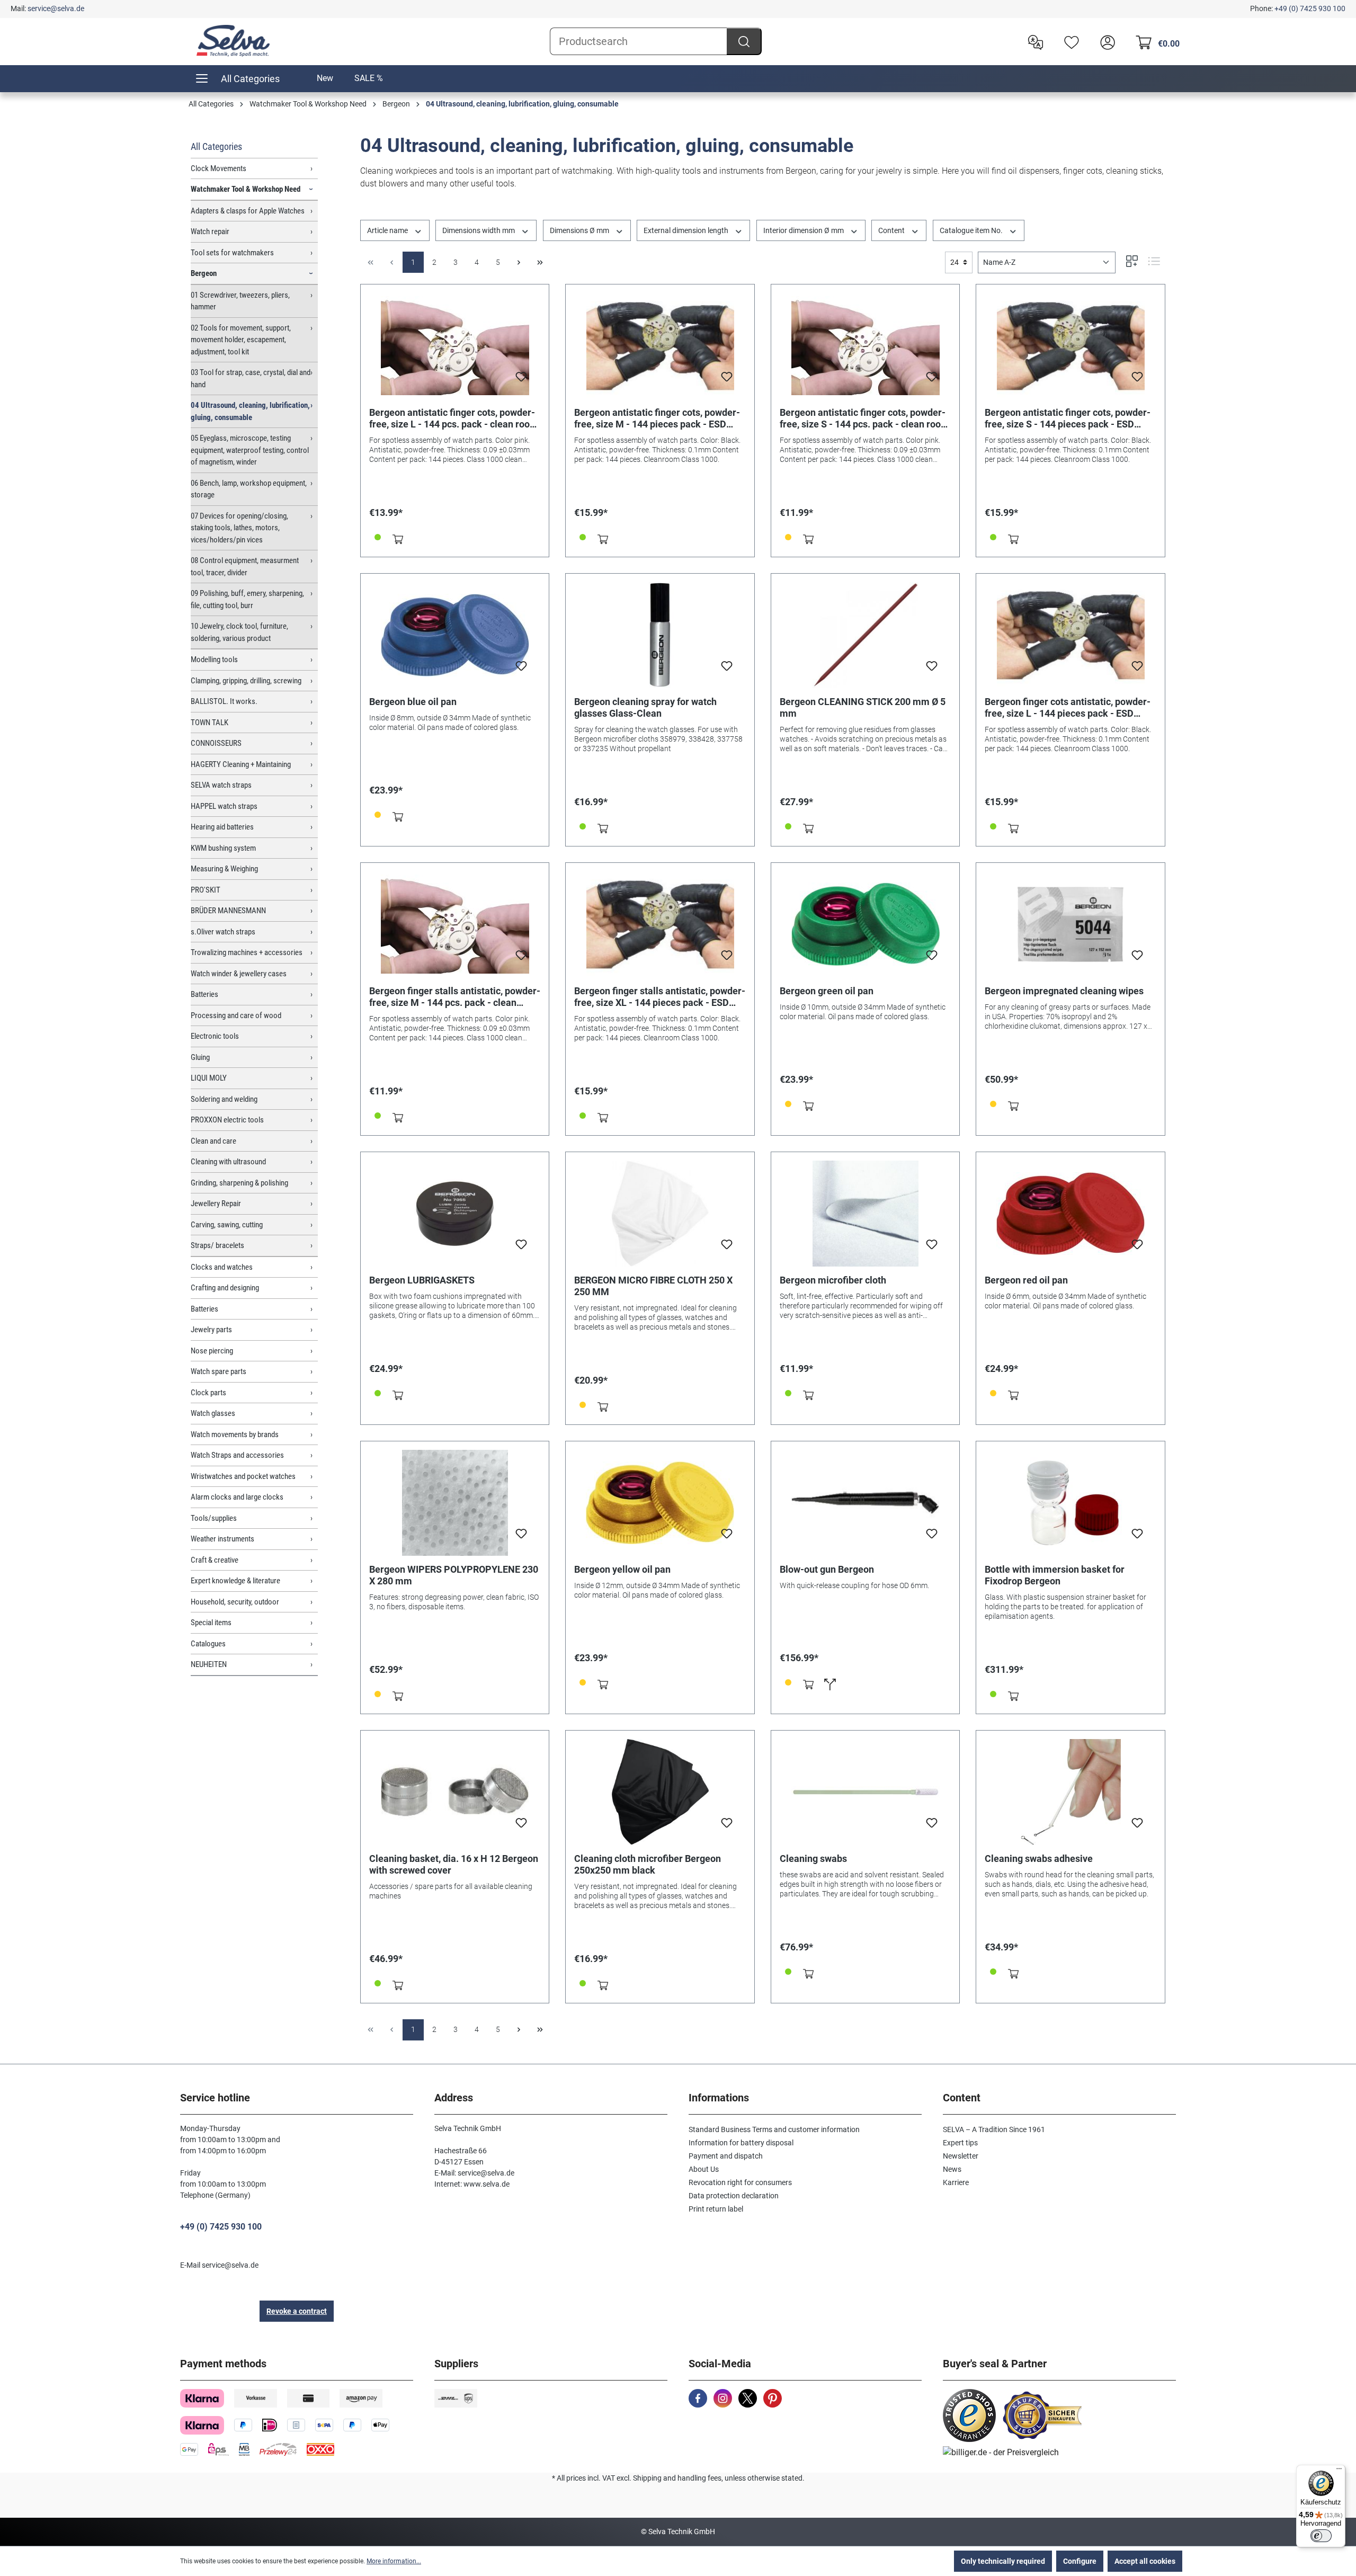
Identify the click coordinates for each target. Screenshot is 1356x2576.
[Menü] (1339, 2471)
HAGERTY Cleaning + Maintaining (241, 764)
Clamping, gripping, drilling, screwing (246, 681)
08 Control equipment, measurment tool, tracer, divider (245, 567)
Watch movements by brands (235, 1434)
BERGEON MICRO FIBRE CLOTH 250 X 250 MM (653, 1286)
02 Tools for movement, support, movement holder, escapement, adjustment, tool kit (241, 340)
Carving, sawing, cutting (227, 1225)
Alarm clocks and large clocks (237, 1497)
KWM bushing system (223, 848)
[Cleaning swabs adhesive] (1070, 1792)
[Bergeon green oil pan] (866, 924)
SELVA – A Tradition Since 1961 (994, 2129)
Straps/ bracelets (217, 1245)
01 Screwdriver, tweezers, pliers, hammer (240, 301)
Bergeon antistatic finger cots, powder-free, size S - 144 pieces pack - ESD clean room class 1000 (1068, 418)
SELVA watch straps (221, 785)
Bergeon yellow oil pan (622, 1569)
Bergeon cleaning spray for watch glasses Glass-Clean (645, 707)
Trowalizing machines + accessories (247, 952)
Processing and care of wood (236, 1015)
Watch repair (210, 231)
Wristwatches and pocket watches (243, 1476)
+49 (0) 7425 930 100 (1310, 8)
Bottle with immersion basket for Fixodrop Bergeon (1055, 1575)
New (325, 78)
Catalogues (208, 1644)
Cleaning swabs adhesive (1039, 1859)
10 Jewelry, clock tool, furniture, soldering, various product (239, 632)
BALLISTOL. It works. (224, 701)
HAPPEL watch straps (224, 806)
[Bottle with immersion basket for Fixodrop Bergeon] (1070, 1503)
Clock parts (208, 1393)
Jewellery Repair (216, 1204)
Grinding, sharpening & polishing (239, 1183)
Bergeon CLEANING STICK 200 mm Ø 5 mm (863, 707)
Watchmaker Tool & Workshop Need (246, 189)
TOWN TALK (209, 723)
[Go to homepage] (233, 41)
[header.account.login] (1105, 41)
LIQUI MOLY (209, 1078)
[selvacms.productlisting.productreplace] (830, 1684)
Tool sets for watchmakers (232, 253)
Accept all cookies (1145, 2561)
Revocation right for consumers (740, 2182)
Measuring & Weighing (224, 869)
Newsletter (961, 2156)
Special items (211, 1623)
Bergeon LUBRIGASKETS (422, 1280)
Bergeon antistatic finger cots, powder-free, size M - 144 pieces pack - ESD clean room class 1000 (657, 418)
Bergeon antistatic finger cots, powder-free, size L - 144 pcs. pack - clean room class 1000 (454, 418)
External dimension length (687, 230)
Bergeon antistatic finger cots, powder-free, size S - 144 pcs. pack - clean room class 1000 (864, 418)
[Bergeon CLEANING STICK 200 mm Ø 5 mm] (866, 635)
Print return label (716, 2209)
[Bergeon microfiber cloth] (866, 1214)
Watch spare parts (218, 1371)
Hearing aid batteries (222, 827)
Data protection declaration (734, 2196)
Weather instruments (222, 1539)
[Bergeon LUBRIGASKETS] (455, 1214)
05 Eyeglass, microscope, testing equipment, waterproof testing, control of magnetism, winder (250, 450)
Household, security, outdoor (235, 1602)
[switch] (1321, 2536)
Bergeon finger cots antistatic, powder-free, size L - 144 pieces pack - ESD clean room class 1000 (1068, 708)
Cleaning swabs (813, 1859)
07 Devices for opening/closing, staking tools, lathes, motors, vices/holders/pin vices (239, 528)
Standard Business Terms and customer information (774, 2129)
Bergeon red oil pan (1026, 1280)
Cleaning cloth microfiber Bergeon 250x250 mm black (648, 1864)
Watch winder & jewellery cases (239, 974)
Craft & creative (215, 1560)
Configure (1080, 2561)
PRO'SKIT (206, 890)
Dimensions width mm (479, 230)
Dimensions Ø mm (580, 230)
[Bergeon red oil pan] (1070, 1214)
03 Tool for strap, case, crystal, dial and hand (251, 378)
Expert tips (960, 2143)
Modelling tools (214, 659)
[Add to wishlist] (521, 380)
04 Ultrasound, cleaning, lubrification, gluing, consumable (250, 411)
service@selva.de (56, 8)
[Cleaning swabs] (866, 1792)
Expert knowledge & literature (235, 1581)
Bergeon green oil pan (827, 991)
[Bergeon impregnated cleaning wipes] (1070, 924)
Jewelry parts (211, 1330)
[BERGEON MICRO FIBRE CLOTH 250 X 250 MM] (660, 1214)
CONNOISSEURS (216, 743)
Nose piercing (212, 1351)
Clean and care (213, 1141)
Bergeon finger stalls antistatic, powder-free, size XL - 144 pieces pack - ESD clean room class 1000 (660, 997)
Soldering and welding (224, 1099)
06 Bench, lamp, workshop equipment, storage (249, 489)
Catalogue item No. (972, 230)
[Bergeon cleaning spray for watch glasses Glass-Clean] (660, 635)
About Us (704, 2169)
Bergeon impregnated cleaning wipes (1064, 991)
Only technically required (1003, 2561)
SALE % (369, 78)
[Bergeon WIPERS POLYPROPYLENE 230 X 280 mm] (455, 1503)
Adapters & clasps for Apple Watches (248, 211)
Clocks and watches (222, 1267)
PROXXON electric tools (227, 1120)
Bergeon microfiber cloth (833, 1280)
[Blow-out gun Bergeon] (866, 1503)
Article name (388, 230)
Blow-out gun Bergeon (827, 1569)
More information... (394, 2561)
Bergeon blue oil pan (413, 702)
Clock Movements (218, 168)
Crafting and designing (225, 1288)
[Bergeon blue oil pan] (455, 635)
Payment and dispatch (726, 2156)
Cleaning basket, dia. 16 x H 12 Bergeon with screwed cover (454, 1864)
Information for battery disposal (741, 2143)
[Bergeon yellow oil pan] (660, 1503)
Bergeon (204, 273)
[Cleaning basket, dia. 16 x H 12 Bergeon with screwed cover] (455, 1792)
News (952, 2169)
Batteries (204, 994)
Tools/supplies (214, 1518)
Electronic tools (215, 1036)
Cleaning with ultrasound (228, 1162)
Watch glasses (213, 1413)
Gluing (200, 1057)
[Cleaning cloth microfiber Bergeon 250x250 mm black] (660, 1792)
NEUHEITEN (209, 1664)
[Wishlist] (1069, 41)
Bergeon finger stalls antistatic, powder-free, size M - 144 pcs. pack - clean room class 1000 (455, 997)
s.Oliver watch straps (223, 932)
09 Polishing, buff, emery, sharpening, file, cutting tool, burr (247, 599)
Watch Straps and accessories (237, 1455)
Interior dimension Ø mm (804, 230)
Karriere (956, 2182)
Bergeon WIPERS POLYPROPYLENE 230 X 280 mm (454, 1575)
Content (892, 230)
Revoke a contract (297, 2311)
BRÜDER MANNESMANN (228, 911)
